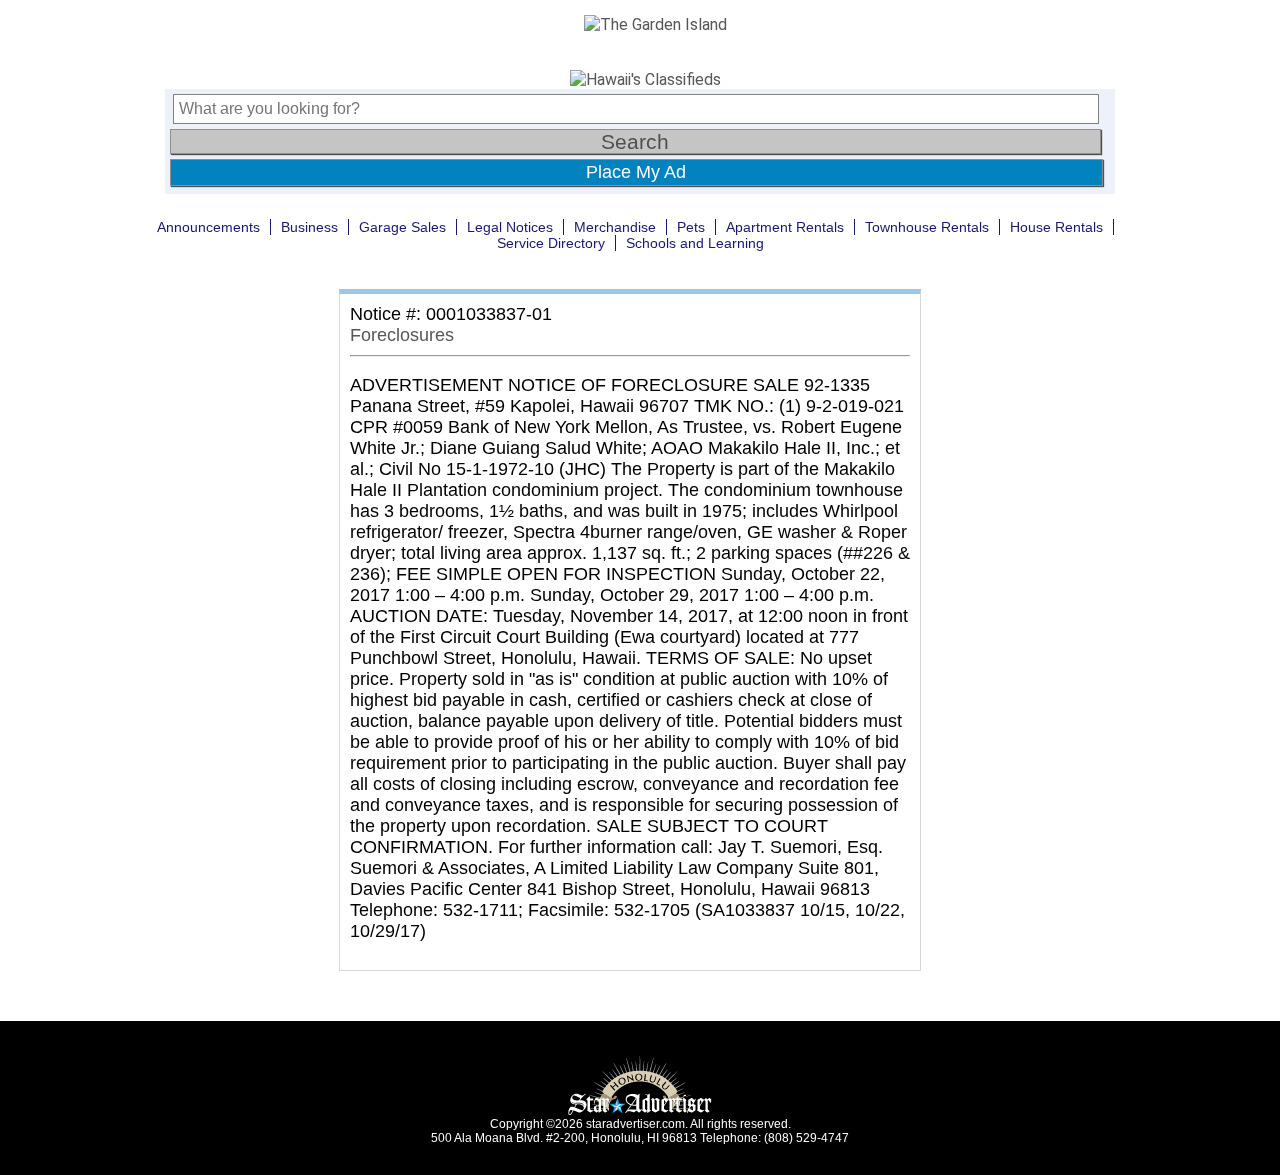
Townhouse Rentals (927, 227)
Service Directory (551, 243)
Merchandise (615, 227)
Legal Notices (510, 227)
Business (309, 227)
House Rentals (1056, 227)
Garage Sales (402, 227)
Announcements (208, 227)
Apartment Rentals (785, 227)
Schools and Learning (695, 243)
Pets (691, 227)
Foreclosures (402, 335)
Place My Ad (636, 172)
